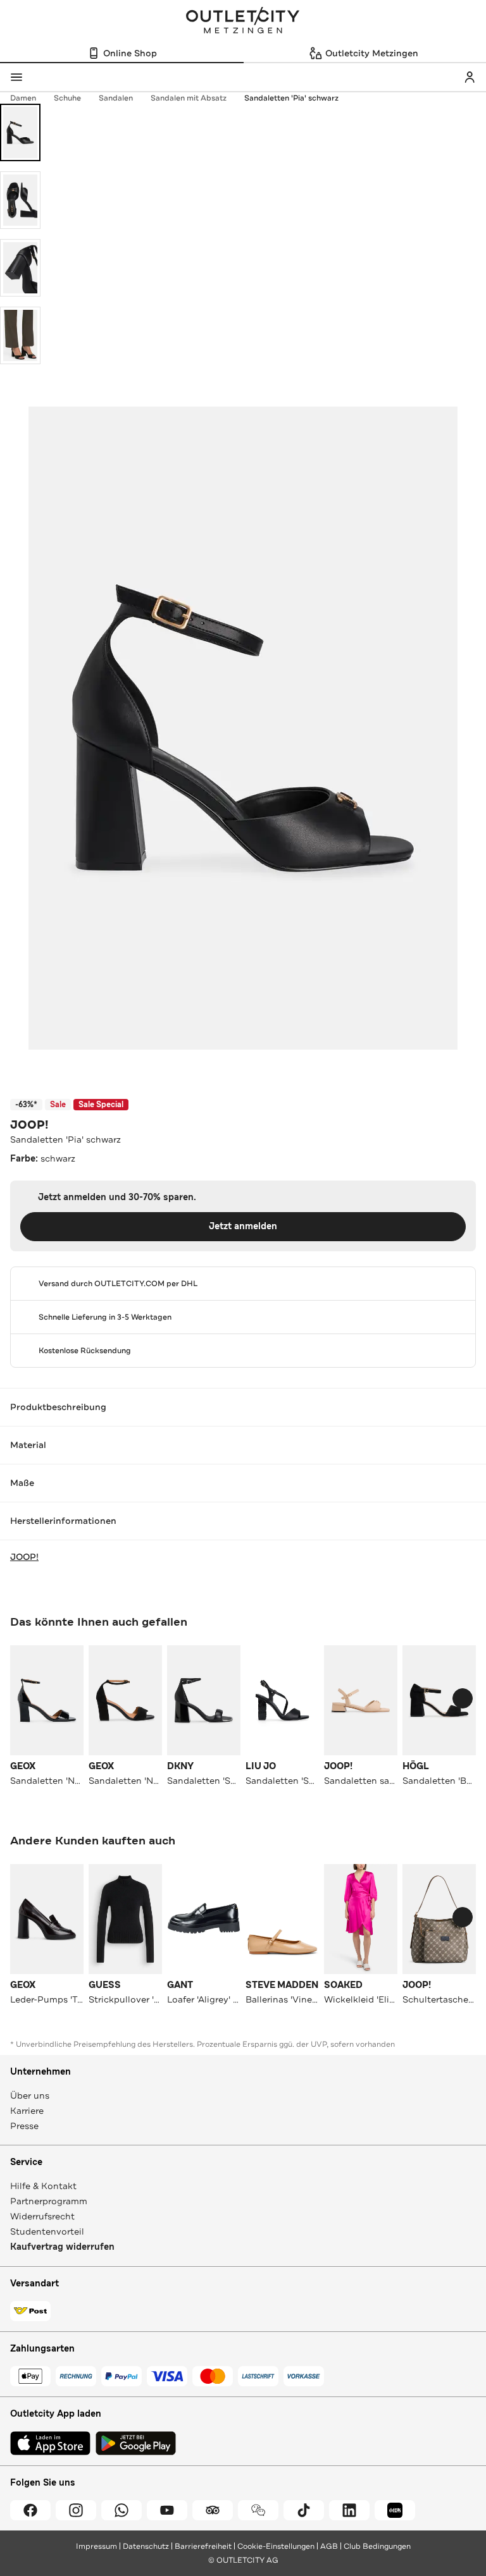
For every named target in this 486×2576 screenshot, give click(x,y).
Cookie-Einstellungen (276, 2546)
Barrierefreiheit (203, 2546)
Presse (24, 2126)
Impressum (97, 2546)
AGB (329, 2546)
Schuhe (67, 98)
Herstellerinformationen (63, 1521)
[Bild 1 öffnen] (20, 132)
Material (28, 1445)
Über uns (30, 2095)
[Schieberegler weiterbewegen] (463, 1698)
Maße (22, 1483)
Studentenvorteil (47, 2231)
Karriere (27, 2111)
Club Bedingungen (377, 2546)
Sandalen (116, 98)
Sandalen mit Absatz (189, 98)
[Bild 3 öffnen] (20, 268)
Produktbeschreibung (58, 1407)
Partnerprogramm (49, 2201)
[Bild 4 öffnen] (20, 335)
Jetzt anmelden (243, 1226)
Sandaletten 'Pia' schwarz (291, 98)
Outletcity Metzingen (243, 21)
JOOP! (29, 1125)
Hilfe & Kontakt (43, 2186)
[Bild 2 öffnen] (20, 200)
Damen (23, 98)
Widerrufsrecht (42, 2216)
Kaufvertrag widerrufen (62, 2247)
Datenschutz (146, 2546)
